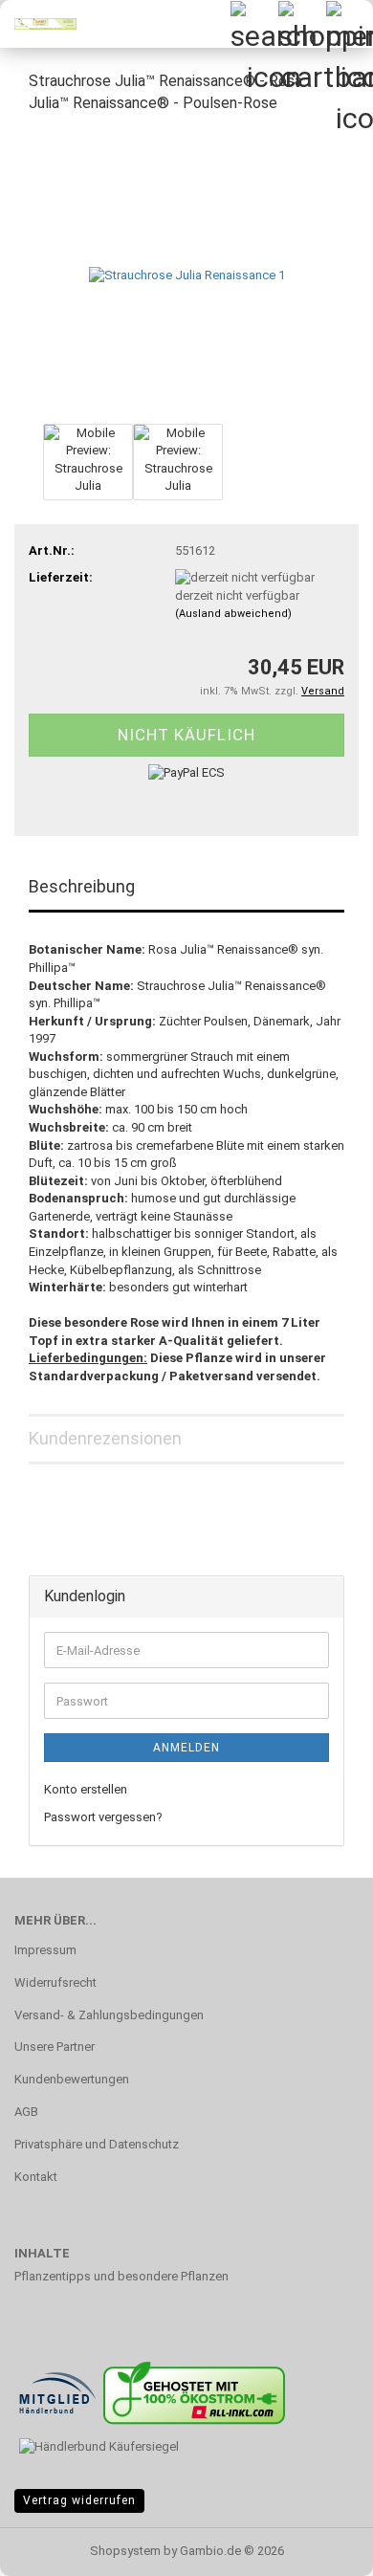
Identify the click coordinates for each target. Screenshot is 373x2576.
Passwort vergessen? (103, 1817)
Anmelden (186, 1748)
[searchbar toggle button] (253, 24)
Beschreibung (82, 886)
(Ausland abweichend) (233, 614)
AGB (26, 2112)
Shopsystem (125, 2551)
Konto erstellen (86, 1789)
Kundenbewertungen (72, 2079)
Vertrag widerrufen (79, 2500)
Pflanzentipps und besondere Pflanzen (121, 2276)
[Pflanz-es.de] (38, 24)
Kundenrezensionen (105, 1438)
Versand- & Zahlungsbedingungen (109, 2015)
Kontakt (36, 2177)
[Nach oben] (320, 2547)
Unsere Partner (55, 2047)
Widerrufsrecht (55, 1982)
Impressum (45, 1950)
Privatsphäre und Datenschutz (97, 2144)
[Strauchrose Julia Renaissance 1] (187, 274)
